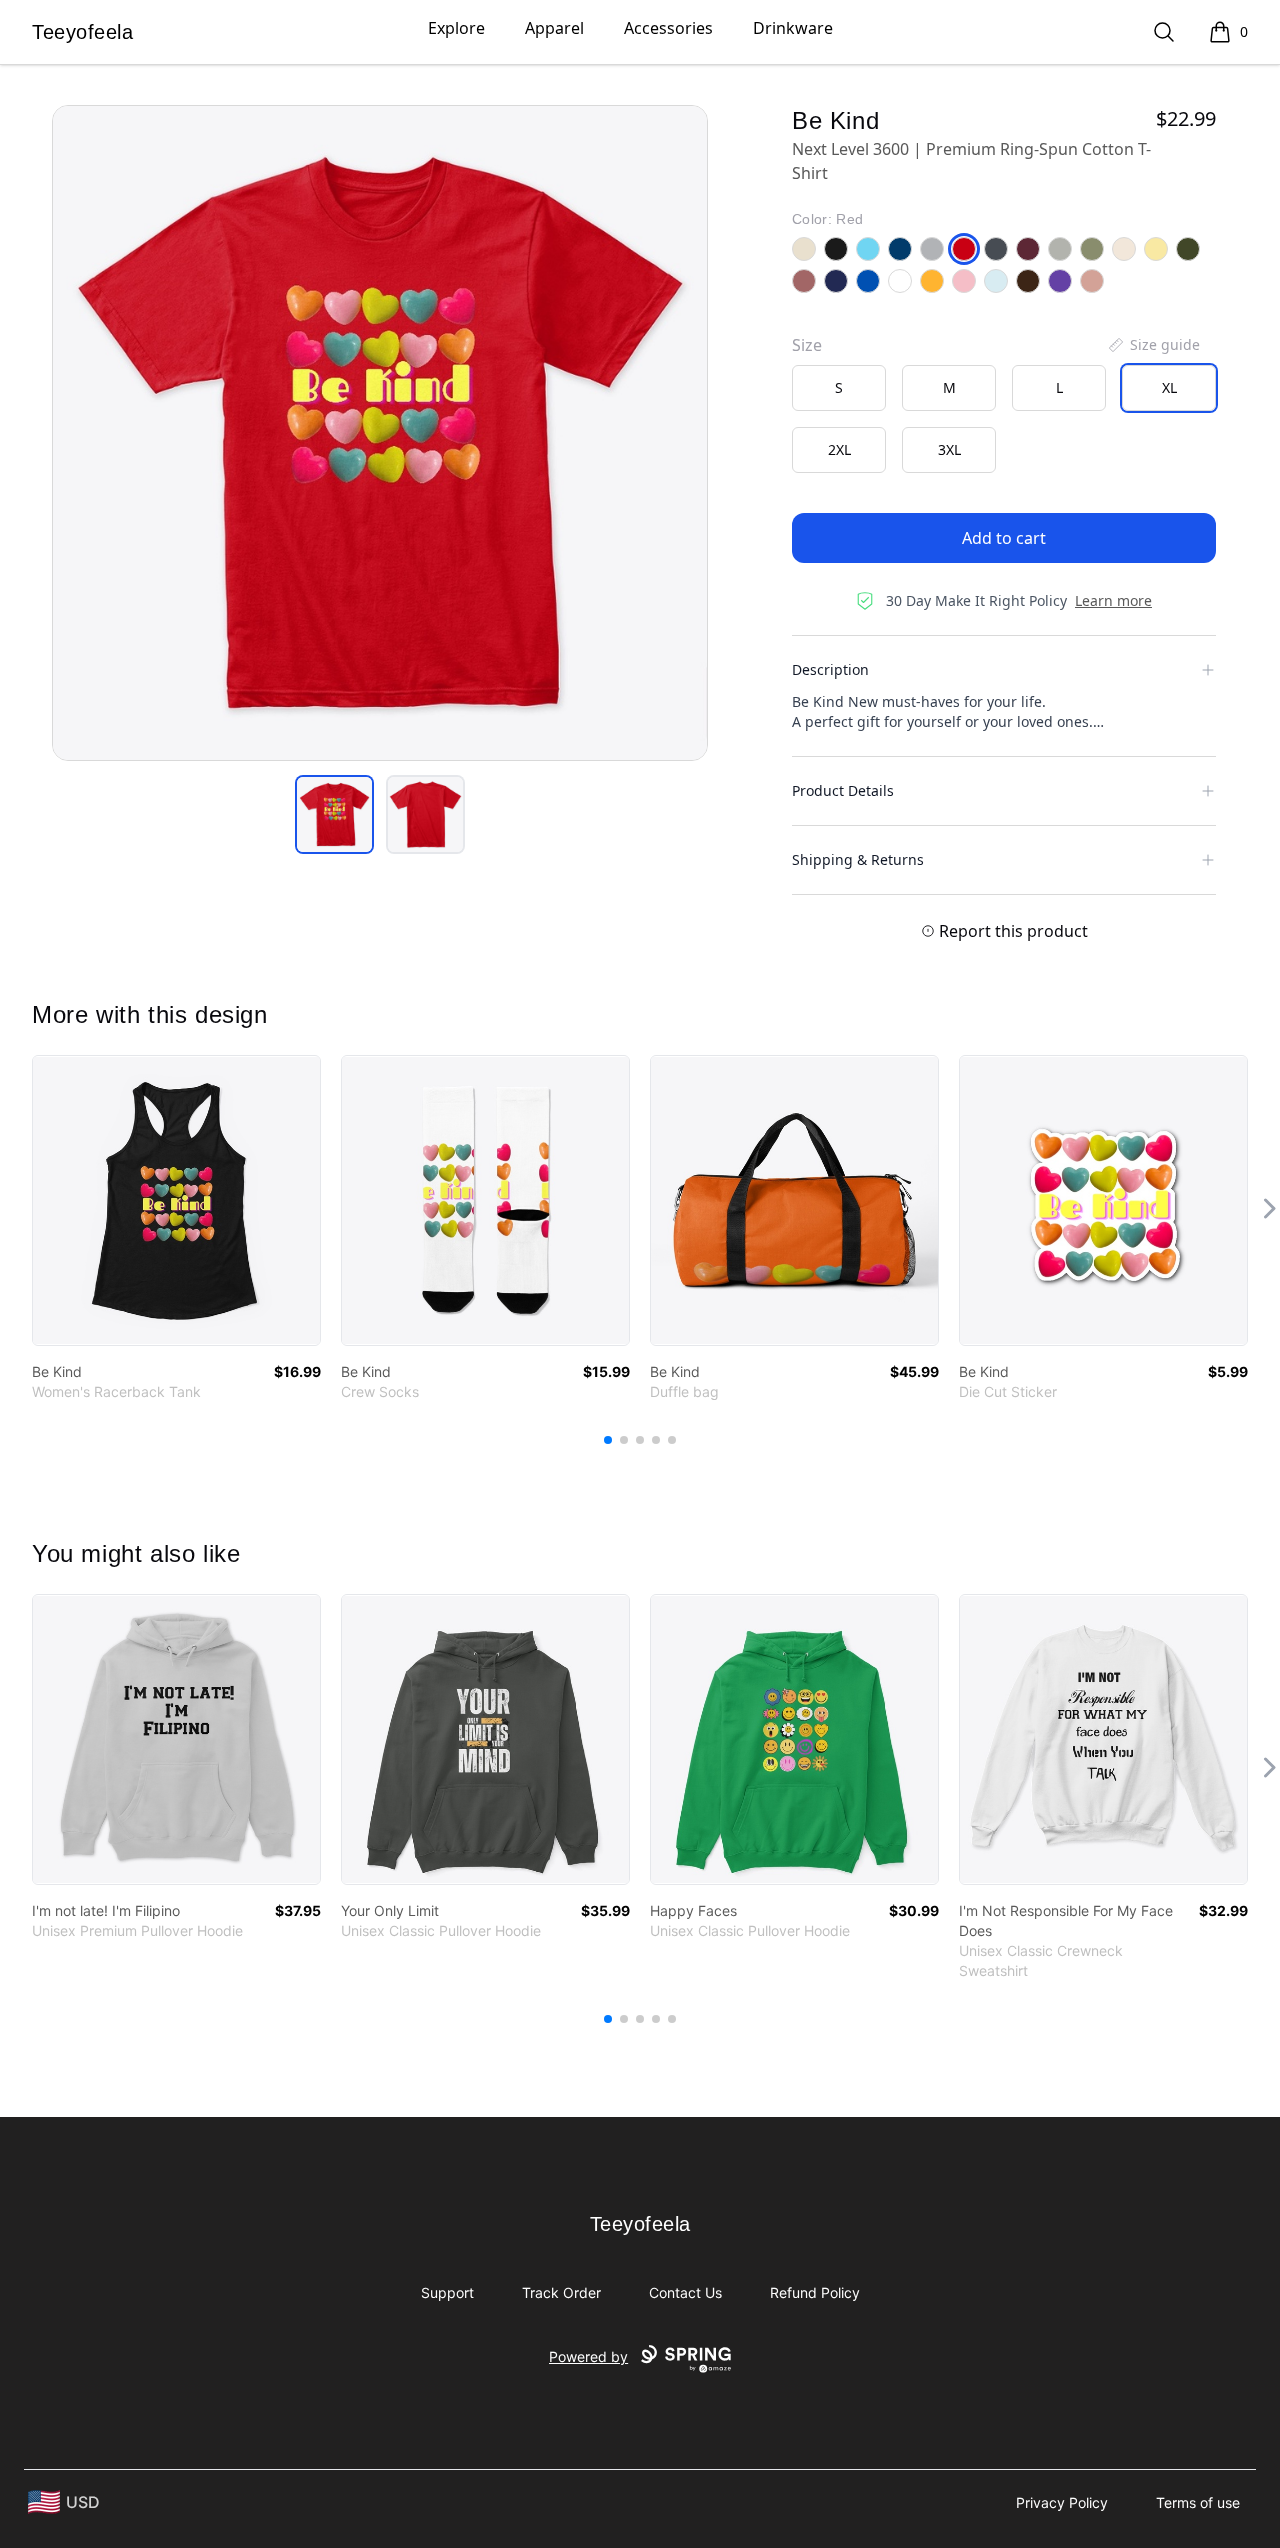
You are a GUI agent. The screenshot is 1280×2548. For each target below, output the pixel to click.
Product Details (843, 790)
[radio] (839, 388)
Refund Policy (815, 2292)
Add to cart (1004, 538)
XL (1169, 387)
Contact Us (685, 2292)
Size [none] (807, 345)
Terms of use (1198, 2502)
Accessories (668, 28)
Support (447, 2292)
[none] (1153, 345)
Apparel (554, 28)
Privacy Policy (1062, 2502)
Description (830, 669)
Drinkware (793, 28)
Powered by (588, 2356)
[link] (176, 1200)
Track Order (561, 2292)
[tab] (334, 814)
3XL (949, 449)
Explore (456, 28)
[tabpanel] (380, 433)
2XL (839, 449)
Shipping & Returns (858, 859)
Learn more (1113, 600)
